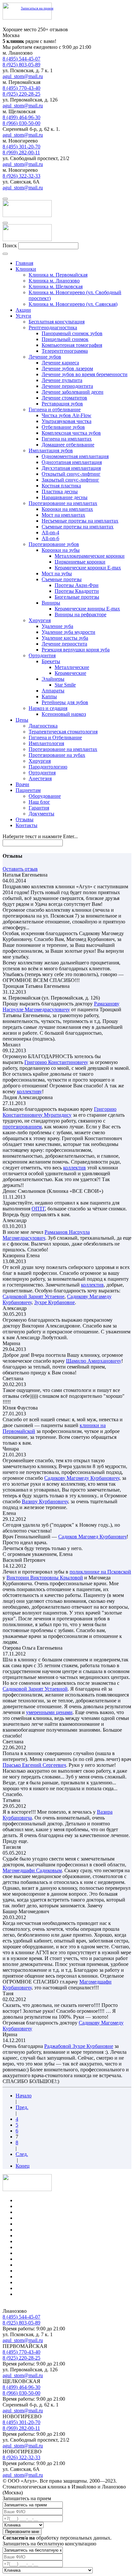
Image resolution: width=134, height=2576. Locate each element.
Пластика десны (60, 491)
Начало (24, 2096)
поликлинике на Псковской (100, 1572)
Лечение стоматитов (64, 398)
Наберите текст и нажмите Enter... (40, 836)
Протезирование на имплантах (63, 503)
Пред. (22, 2107)
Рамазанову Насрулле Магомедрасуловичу (61, 1007)
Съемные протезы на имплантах (78, 527)
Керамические (70, 673)
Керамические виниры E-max (87, 609)
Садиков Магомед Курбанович (92, 1537)
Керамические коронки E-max (88, 568)
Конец (23, 2166)
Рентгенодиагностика (53, 327)
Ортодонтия (42, 655)
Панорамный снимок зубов (72, 333)
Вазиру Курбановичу (45, 1501)
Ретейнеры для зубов (65, 702)
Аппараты (53, 691)
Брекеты (51, 661)
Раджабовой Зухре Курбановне (79, 2046)
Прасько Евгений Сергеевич (34, 1765)
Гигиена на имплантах (67, 439)
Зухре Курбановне (54, 1302)
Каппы (49, 696)
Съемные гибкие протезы (44, 2265)
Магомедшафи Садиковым (32, 1870)
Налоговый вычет (36, 2294)
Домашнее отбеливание (68, 445)
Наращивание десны (65, 497)
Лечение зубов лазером (67, 368)
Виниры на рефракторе (80, 614)
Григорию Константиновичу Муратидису (60, 1112)
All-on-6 (50, 538)
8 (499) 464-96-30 (21, 117)
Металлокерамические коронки (90, 556)
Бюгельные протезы (77, 597)
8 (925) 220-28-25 (21, 94)
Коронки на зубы (61, 550)
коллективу (29, 1091)
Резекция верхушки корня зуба (76, 650)
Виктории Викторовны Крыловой (45, 1578)
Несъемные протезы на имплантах (80, 521)
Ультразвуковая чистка (67, 421)
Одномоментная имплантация (75, 456)
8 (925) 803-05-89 (21, 65)
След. (22, 2154)
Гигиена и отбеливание (55, 409)
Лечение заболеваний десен (73, 392)
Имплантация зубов (51, 450)
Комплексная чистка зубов (71, 433)
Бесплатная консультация (57, 322)
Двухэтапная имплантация (71, 468)
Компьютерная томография (72, 345)
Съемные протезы (62, 579)
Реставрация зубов (62, 404)
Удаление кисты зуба (65, 638)
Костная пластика (61, 486)
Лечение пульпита (62, 380)
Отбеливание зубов (63, 427)
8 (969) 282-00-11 (21, 152)
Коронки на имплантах (67, 509)
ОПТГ (38, 1209)
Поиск (10, 245)
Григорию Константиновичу (56, 1062)
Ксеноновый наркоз (64, 714)
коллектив (74, 1168)
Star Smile (65, 685)
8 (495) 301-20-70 (21, 147)
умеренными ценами (49, 1712)
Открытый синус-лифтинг (71, 474)
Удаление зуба (57, 626)
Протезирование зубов (54, 544)
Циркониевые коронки (80, 562)
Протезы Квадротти (77, 591)
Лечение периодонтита (67, 386)
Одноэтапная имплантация (72, 462)
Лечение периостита (64, 644)
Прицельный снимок (65, 339)
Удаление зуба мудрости (68, 632)
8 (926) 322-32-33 (21, 176)
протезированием (22, 1127)
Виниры (51, 603)
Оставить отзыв (20, 869)
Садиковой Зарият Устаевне (33, 1296)
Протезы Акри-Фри (77, 585)
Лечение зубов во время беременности (85, 374)
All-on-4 (50, 532)
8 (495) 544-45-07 (21, 59)
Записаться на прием (37, 8)
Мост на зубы (57, 573)
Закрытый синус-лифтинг (70, 480)
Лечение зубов (45, 357)
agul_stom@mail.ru (23, 76)
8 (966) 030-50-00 (21, 123)
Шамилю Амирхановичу (94, 1361)
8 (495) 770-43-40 (21, 88)
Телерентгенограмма (65, 351)
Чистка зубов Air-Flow (67, 415)
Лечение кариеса (60, 363)
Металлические (72, 667)
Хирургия (40, 620)
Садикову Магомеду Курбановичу (82, 1478)
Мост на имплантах (63, 515)
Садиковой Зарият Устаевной (35, 1689)
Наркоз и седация (48, 708)
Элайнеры (53, 679)
